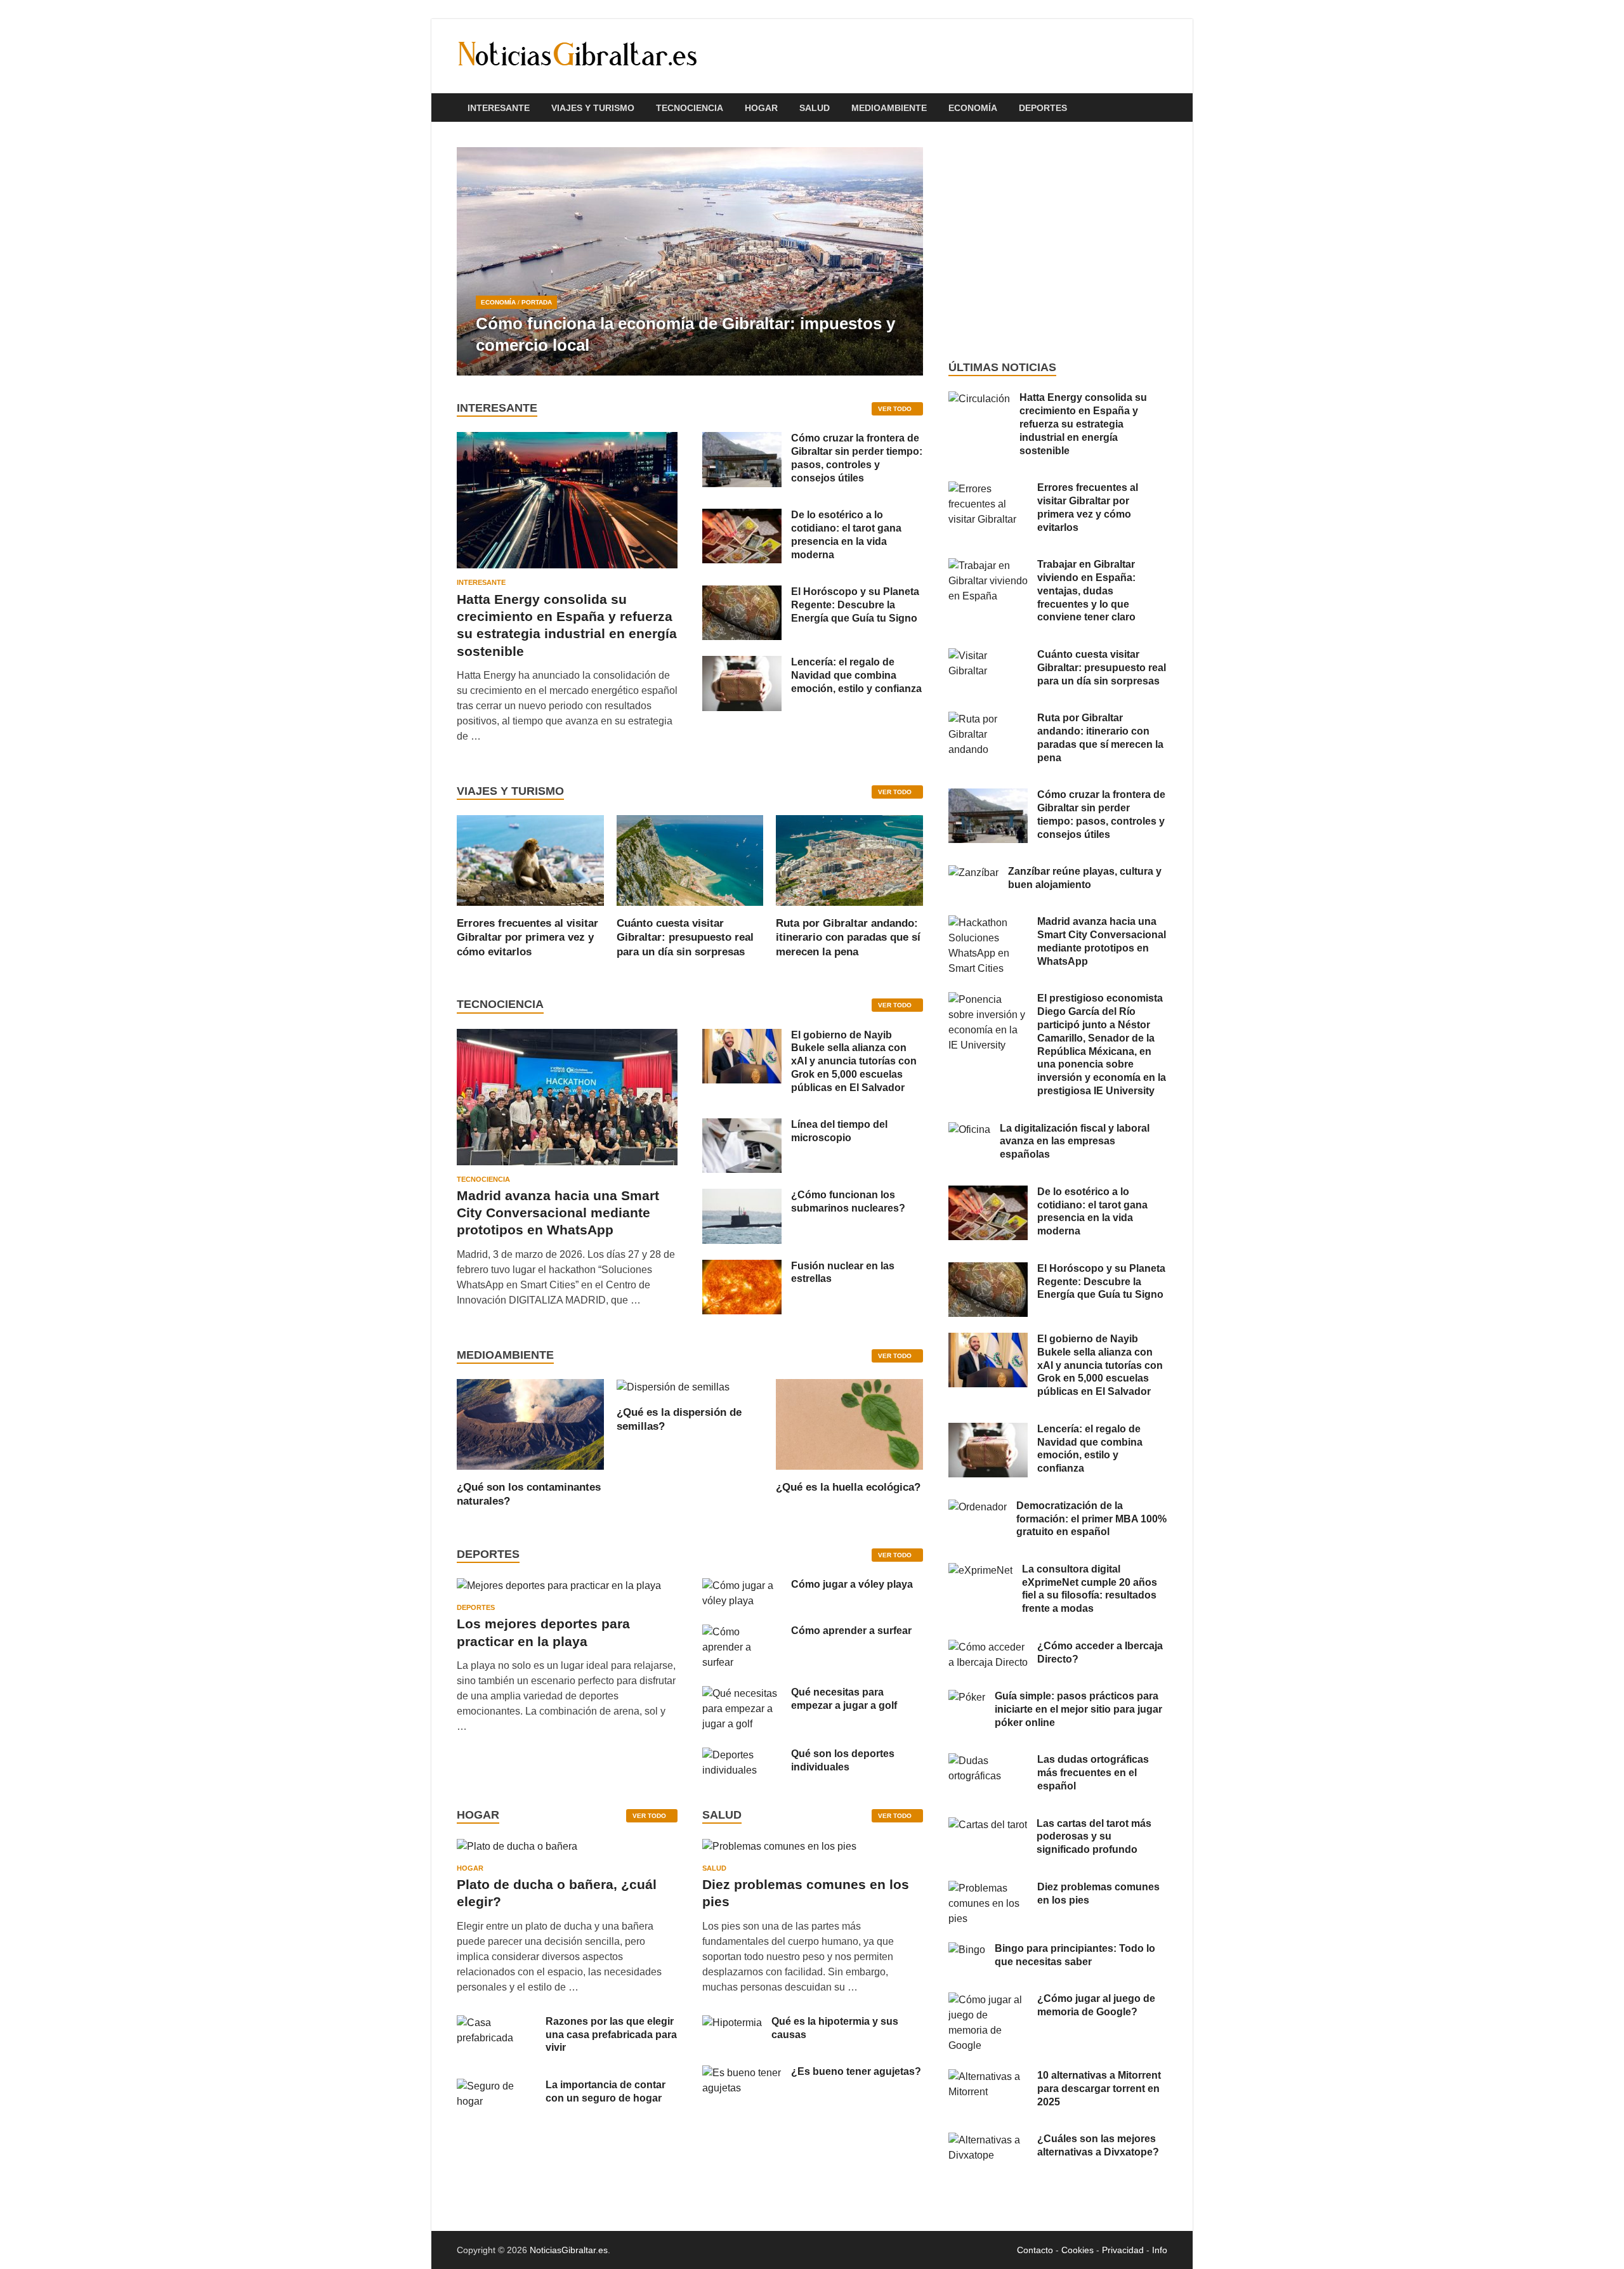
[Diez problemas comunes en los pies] (779, 1851)
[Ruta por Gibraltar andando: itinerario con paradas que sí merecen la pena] (849, 860)
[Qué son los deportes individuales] (742, 1755)
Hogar (761, 108)
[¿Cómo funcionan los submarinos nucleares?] (742, 1196)
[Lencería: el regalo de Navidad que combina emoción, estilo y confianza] (742, 663)
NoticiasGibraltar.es (569, 2250)
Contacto (1035, 2250)
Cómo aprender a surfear (851, 1631)
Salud (815, 108)
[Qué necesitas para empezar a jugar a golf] (742, 1693)
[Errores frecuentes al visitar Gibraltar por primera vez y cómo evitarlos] (530, 860)
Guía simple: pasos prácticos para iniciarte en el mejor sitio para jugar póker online (1078, 1709)
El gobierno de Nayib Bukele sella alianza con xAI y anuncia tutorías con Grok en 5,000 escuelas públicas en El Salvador (854, 1061)
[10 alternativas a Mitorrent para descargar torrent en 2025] (988, 2076)
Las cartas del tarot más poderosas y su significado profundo (1094, 1837)
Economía (973, 108)
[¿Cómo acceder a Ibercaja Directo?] (988, 1647)
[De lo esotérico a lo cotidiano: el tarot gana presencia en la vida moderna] (742, 516)
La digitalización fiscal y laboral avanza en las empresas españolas (1075, 1141)
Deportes (1043, 108)
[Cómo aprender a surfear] (742, 1632)
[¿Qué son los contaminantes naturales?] (530, 1424)
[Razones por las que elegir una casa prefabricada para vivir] (496, 2023)
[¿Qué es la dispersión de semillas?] (673, 1386)
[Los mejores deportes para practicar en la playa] (559, 1586)
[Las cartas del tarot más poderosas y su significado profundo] (988, 1825)
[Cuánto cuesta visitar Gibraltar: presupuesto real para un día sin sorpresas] (690, 860)
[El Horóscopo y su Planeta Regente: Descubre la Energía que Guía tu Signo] (742, 593)
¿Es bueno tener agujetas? (856, 2071)
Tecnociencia (690, 108)
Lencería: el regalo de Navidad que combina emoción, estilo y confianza (856, 675)
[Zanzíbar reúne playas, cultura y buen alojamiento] (973, 873)
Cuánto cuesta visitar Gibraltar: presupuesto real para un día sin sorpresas (685, 937)
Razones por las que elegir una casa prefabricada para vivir (611, 2035)
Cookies (1077, 2250)
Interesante (499, 108)
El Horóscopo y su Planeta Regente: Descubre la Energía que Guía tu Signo (855, 605)
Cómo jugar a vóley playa (852, 1584)
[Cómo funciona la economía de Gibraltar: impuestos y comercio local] (690, 261)
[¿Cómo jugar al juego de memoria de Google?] (988, 2000)
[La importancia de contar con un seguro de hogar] (496, 2086)
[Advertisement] (1058, 241)
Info (1160, 2250)
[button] (903, 261)
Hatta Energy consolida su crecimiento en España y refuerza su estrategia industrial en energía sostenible (1083, 424)
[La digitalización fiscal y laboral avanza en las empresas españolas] (969, 1129)
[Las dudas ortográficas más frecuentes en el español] (988, 1761)
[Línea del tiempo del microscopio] (742, 1126)
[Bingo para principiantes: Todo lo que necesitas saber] (967, 1950)
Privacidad (1123, 2250)
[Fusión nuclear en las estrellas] (742, 1267)
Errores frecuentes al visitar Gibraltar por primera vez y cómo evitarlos (527, 937)
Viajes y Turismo (593, 108)
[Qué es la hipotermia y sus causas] (732, 2023)
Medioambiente (889, 108)
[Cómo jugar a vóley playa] (742, 1586)
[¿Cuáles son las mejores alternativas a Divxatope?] (988, 2140)
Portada (537, 302)
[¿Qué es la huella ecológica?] (849, 1424)
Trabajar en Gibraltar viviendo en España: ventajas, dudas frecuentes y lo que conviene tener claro (1086, 591)
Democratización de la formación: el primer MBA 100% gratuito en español (1091, 1519)
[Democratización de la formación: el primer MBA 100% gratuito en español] (978, 1507)
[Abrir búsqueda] (1161, 108)
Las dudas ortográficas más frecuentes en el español (1093, 1773)
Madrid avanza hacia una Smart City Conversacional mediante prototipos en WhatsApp (558, 1213)
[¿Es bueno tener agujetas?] (742, 2073)
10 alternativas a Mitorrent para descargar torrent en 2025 (1099, 2089)
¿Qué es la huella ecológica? (848, 1487)
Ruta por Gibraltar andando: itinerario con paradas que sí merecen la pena (848, 937)
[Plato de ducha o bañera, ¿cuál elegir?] (517, 1851)
